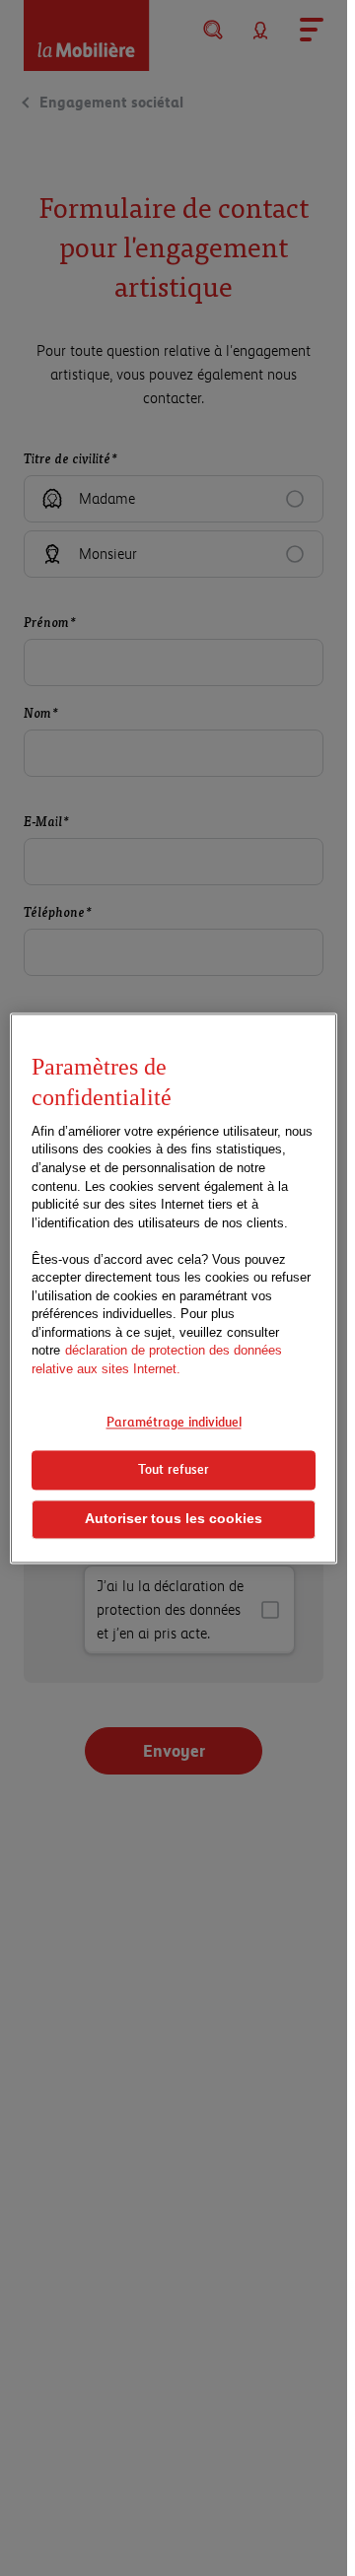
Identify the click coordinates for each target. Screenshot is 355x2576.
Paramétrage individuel (174, 1422)
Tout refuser (174, 1470)
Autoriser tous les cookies (174, 1519)
